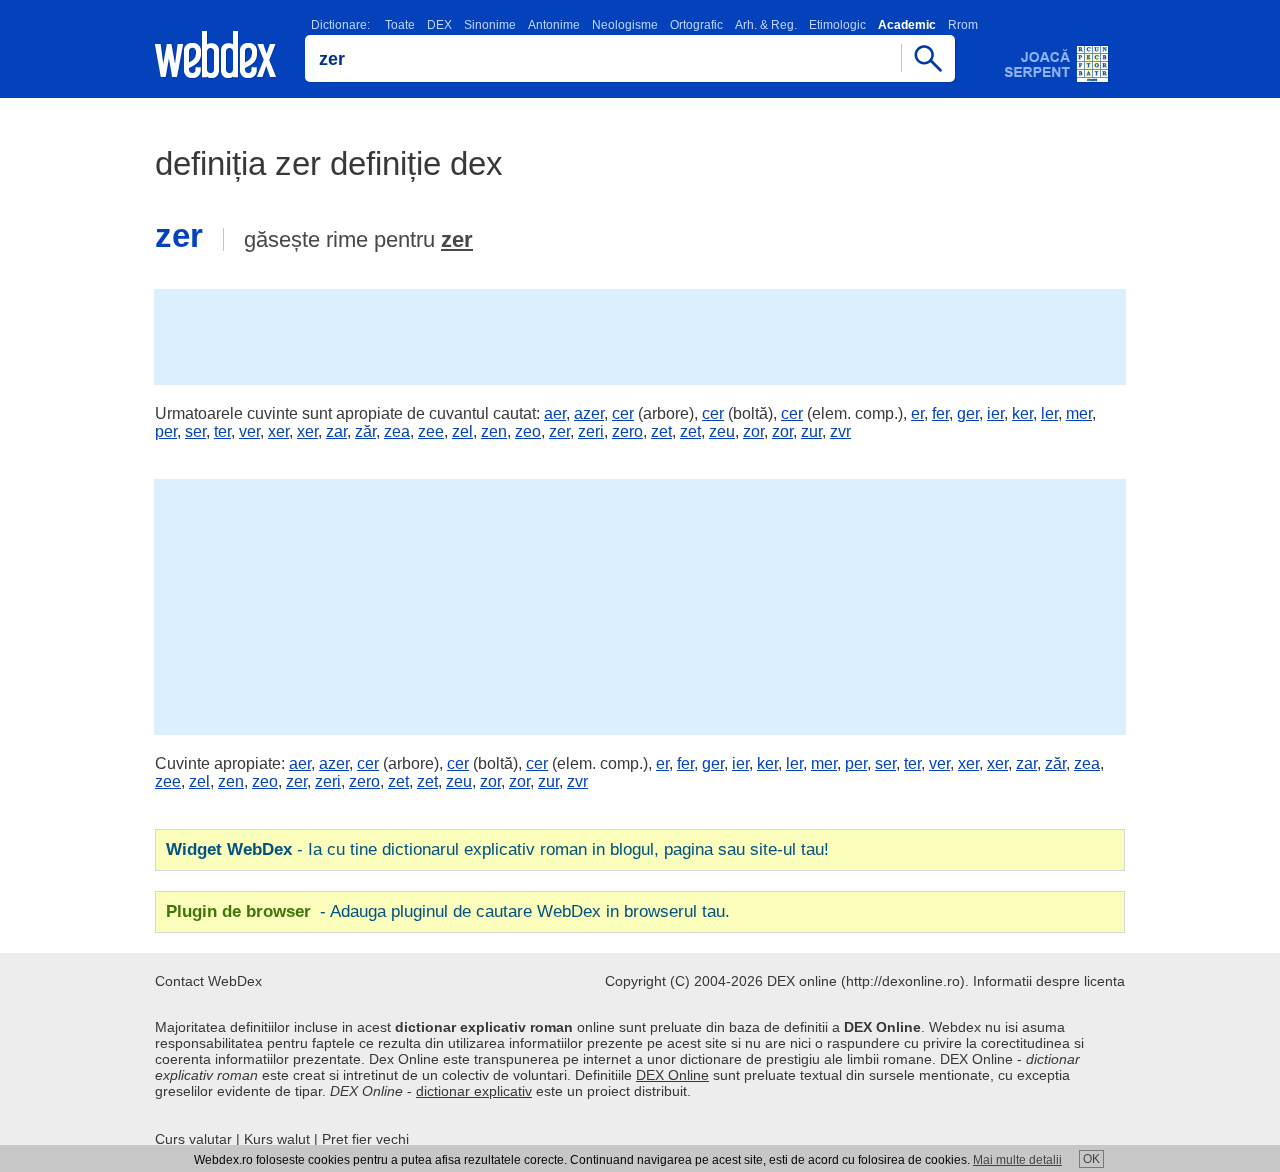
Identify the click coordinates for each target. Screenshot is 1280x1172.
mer (1079, 413)
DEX (439, 25)
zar (336, 431)
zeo (528, 431)
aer (555, 413)
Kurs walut (277, 1139)
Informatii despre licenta (1049, 981)
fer (940, 413)
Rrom (963, 25)
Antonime (554, 25)
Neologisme (625, 25)
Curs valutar (193, 1139)
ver (249, 431)
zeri (591, 431)
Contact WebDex (208, 981)
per (166, 431)
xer (278, 431)
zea (397, 431)
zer (457, 239)
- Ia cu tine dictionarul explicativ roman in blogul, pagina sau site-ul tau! (497, 849)
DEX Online (672, 1075)
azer (589, 413)
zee (431, 431)
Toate (400, 25)
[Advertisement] (640, 335)
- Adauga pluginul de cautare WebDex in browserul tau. (448, 911)
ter (222, 431)
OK (1091, 1159)
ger (968, 413)
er (917, 413)
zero (627, 431)
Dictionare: (340, 25)
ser (195, 431)
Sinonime (490, 25)
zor (753, 431)
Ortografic (696, 25)
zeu (722, 431)
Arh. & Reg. (766, 25)
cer (623, 413)
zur (811, 431)
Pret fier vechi (365, 1139)
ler (1049, 413)
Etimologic (837, 25)
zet (661, 431)
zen (494, 431)
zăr (365, 431)
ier (995, 413)
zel (462, 431)
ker (1022, 413)
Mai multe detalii (1017, 1160)
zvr (840, 431)
